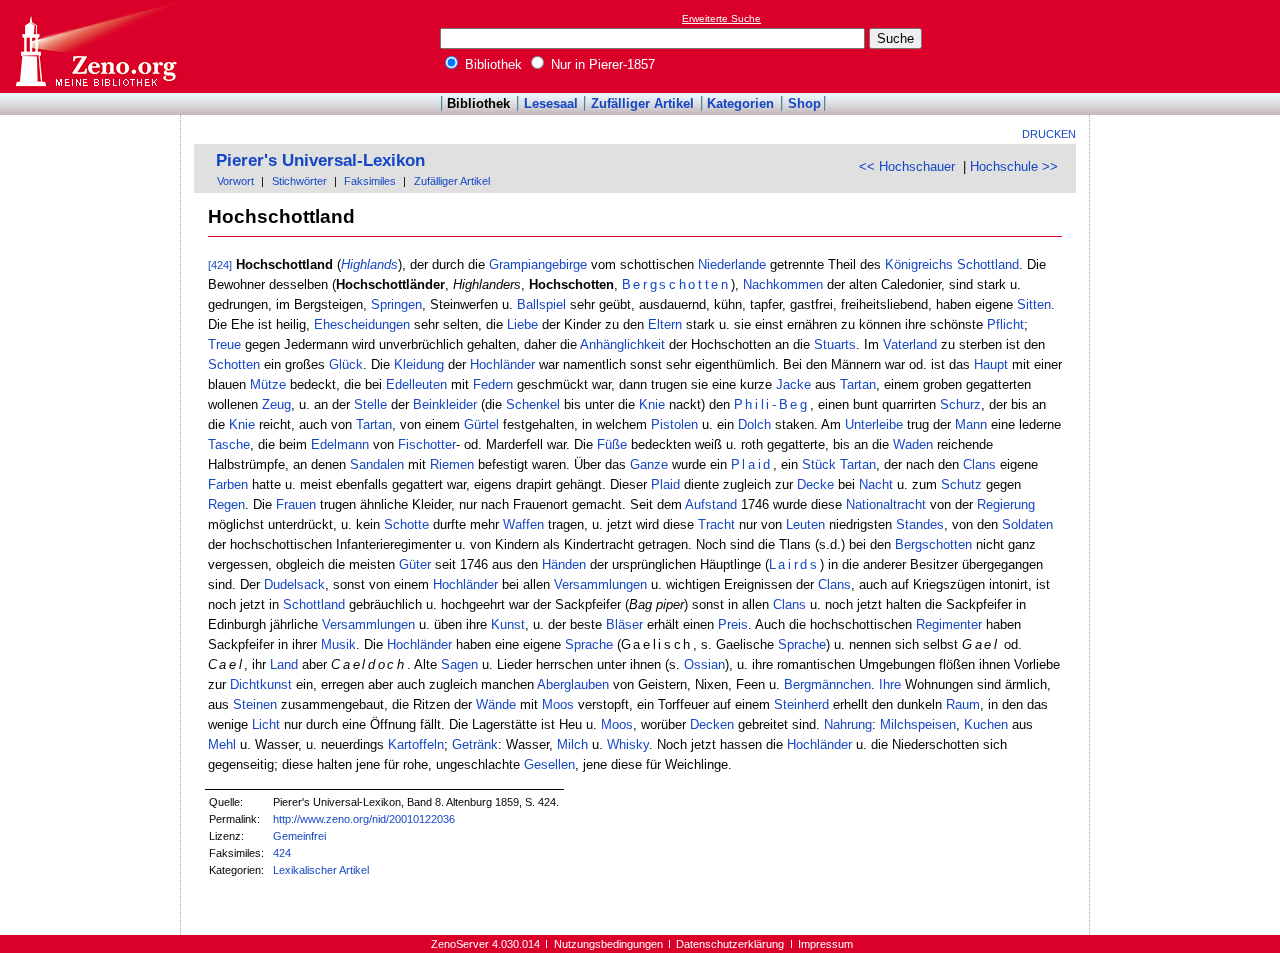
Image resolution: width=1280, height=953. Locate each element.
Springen (396, 304)
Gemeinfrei (299, 836)
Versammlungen (600, 584)
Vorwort (235, 181)
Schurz (960, 404)
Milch (572, 744)
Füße (612, 444)
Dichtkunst (261, 684)
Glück (346, 364)
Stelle (370, 404)
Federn (493, 384)
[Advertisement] (1188, 46)
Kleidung (419, 364)
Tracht (716, 524)
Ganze (649, 464)
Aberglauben (573, 684)
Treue (224, 344)
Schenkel (533, 404)
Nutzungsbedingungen (608, 944)
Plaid (752, 464)
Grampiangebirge (538, 264)
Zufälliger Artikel (642, 103)
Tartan (858, 384)
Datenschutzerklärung (730, 944)
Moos (558, 704)
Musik (338, 644)
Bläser (624, 624)
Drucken (1049, 134)
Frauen (296, 504)
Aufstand (711, 504)
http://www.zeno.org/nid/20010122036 (364, 819)
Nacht (876, 484)
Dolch (754, 424)
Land (284, 664)
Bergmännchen (827, 684)
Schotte (406, 524)
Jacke (793, 384)
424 (282, 853)
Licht (266, 724)
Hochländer (502, 364)
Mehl (222, 744)
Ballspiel (541, 304)
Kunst (508, 624)
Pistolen (674, 424)
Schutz (961, 484)
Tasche (229, 444)
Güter (415, 564)
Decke (815, 484)
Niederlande (732, 264)
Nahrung (848, 724)
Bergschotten (676, 284)
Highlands (369, 264)
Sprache (589, 644)
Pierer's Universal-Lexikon (320, 160)
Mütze (268, 384)
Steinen (255, 704)
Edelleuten (416, 384)
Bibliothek (491, 64)
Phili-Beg (772, 404)
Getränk (475, 744)
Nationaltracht (886, 504)
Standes (920, 524)
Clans (979, 464)
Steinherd (801, 704)
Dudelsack (294, 584)
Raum (963, 704)
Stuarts (835, 344)
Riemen (452, 464)
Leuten (805, 524)
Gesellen (549, 764)
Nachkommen (783, 284)
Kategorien (740, 103)
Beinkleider (445, 404)
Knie (652, 404)
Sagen (459, 664)
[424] (220, 265)
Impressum (825, 944)
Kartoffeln (416, 744)
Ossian (704, 664)
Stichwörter (299, 181)
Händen (564, 564)
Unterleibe (874, 424)
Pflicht (1005, 324)
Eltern (665, 324)
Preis (733, 624)
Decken (712, 724)
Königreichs (919, 264)
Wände (496, 704)
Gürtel (481, 424)
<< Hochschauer (907, 166)
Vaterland (910, 344)
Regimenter (949, 624)
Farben (228, 484)
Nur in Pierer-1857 (601, 64)
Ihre (890, 684)
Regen (226, 504)
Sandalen (377, 464)
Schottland (988, 264)
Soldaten (1027, 524)
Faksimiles (370, 181)
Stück (819, 464)
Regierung (1006, 504)
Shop (804, 103)
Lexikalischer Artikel (321, 870)
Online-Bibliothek (95, 46)
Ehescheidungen (362, 324)
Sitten (1034, 304)
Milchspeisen (918, 724)
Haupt (991, 364)
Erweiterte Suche (721, 18)
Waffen (523, 524)
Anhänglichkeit (622, 344)
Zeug (276, 404)
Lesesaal (551, 103)
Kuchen (986, 724)
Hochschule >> (1014, 166)
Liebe (522, 324)
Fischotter (427, 444)
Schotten (234, 364)
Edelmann (340, 444)
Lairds (794, 564)
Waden (913, 444)
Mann (971, 424)
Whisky (628, 744)
